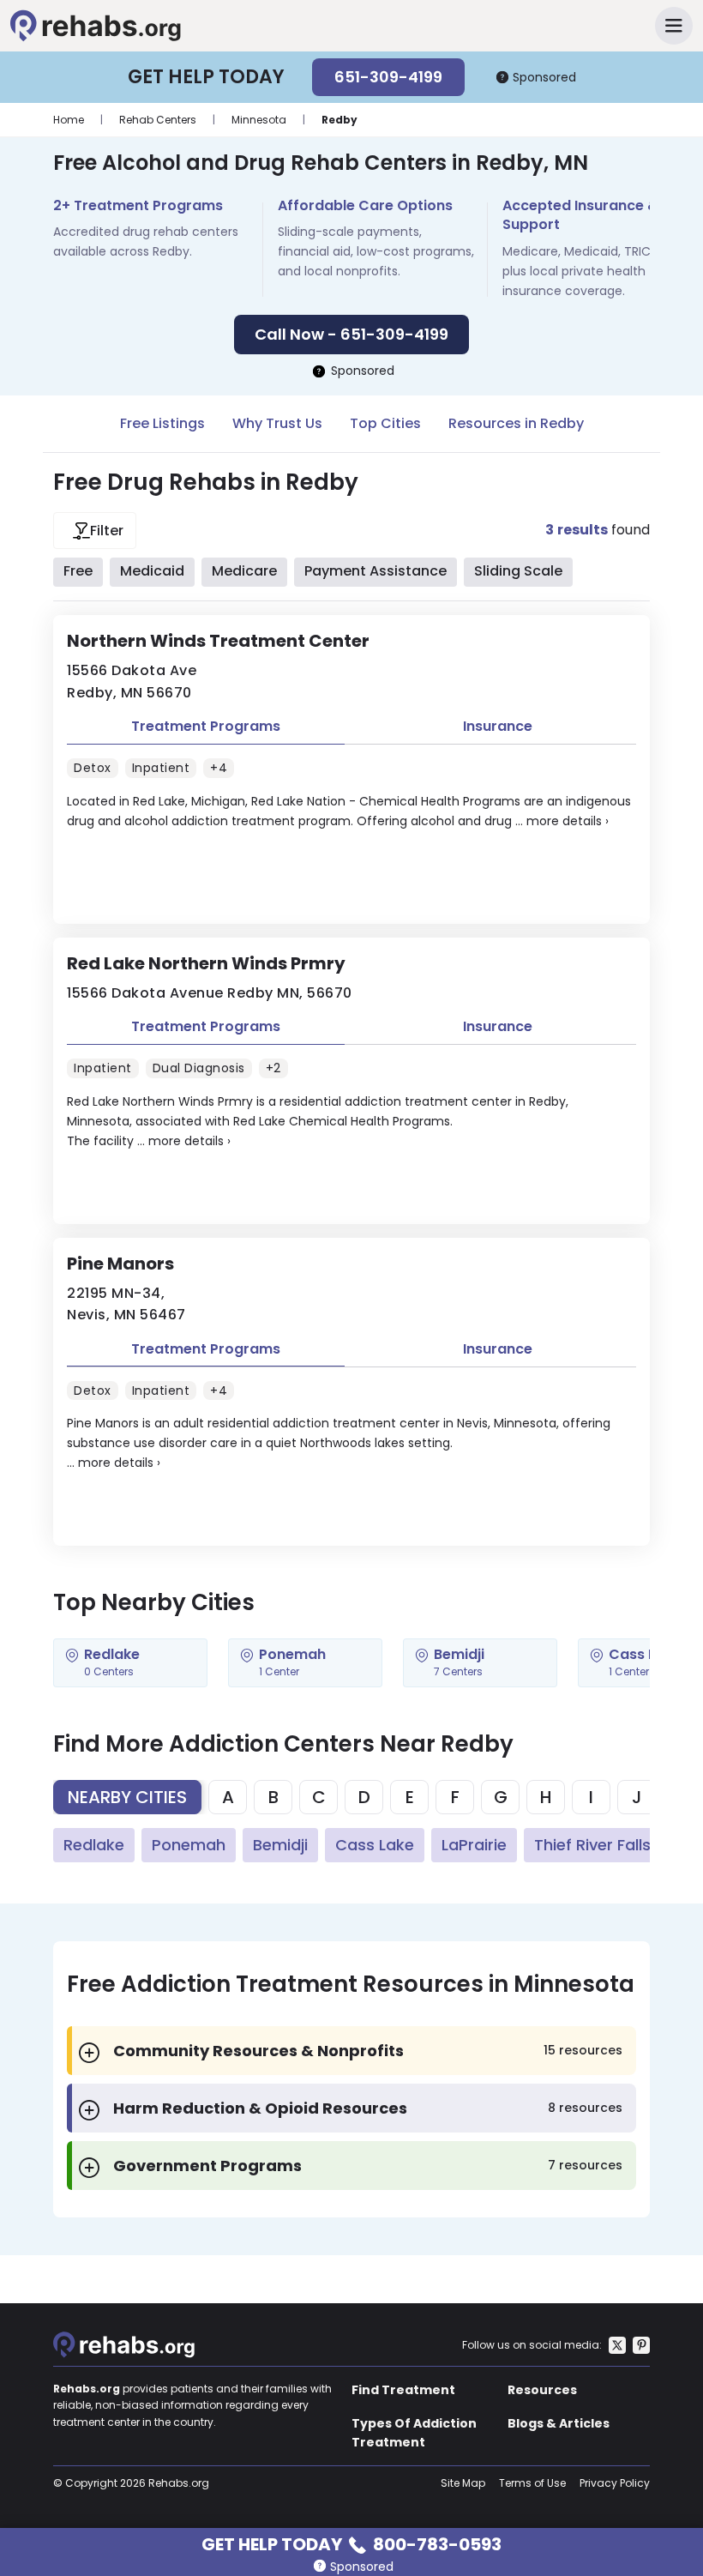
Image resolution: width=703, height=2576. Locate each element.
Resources (542, 2390)
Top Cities (385, 423)
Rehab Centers (158, 120)
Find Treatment (403, 2390)
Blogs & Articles (559, 2423)
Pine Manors (120, 1264)
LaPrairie (474, 1845)
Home (69, 120)
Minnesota (259, 120)
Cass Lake (375, 1845)
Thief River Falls (592, 1845)
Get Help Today (351, 2543)
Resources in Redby (516, 423)
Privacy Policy (615, 2483)
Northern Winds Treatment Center (218, 641)
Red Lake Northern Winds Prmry (206, 963)
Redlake (94, 1845)
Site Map (463, 2483)
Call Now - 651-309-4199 (351, 334)
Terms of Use (532, 2483)
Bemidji (280, 1845)
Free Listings (162, 423)
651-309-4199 (388, 77)
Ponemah (189, 1845)
